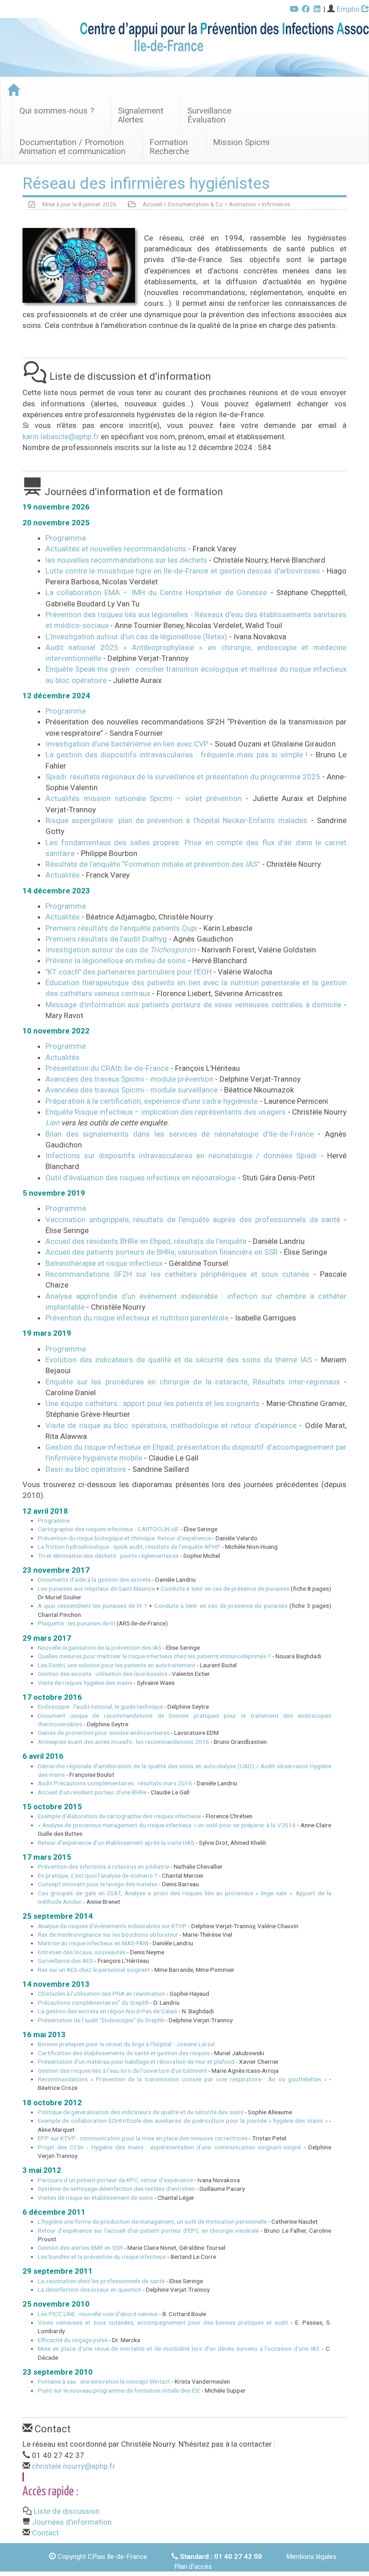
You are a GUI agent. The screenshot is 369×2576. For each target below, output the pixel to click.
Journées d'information (72, 2522)
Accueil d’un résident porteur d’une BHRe (92, 1792)
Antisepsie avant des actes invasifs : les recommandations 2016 (124, 1742)
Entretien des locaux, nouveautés (82, 1952)
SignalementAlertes (141, 115)
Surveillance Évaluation (209, 115)
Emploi (349, 9)
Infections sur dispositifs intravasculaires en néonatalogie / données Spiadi (181, 1156)
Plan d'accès (193, 2567)
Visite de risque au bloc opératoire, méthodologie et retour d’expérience (171, 1425)
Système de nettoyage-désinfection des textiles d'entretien (116, 2189)
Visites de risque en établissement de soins (95, 2198)
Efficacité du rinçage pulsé (73, 2340)
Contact (45, 2533)
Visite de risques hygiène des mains (85, 1683)
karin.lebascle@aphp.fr (61, 437)
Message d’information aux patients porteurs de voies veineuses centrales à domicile (193, 1005)
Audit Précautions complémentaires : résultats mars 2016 (115, 1783)
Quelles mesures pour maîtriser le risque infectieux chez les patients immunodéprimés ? (154, 1656)
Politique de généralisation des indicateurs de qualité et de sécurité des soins (141, 2112)
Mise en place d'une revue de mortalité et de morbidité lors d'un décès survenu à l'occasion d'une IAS (179, 2348)
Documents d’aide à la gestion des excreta (94, 1579)
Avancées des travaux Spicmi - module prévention (129, 1079)
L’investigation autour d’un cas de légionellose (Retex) (137, 637)
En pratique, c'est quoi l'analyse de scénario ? (98, 1875)
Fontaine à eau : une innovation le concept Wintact (104, 2381)
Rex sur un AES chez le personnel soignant (94, 1970)
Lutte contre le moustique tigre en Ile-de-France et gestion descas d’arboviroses (184, 571)
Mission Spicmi (241, 142)
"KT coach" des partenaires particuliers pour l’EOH (128, 972)
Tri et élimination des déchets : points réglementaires (108, 1556)
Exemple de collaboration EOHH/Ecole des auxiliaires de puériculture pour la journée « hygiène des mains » (183, 2121)
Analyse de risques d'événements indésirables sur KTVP (112, 1926)
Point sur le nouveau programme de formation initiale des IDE (119, 2390)
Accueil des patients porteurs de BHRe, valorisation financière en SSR (162, 1252)
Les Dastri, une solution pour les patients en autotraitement (117, 1665)
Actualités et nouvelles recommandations (117, 549)
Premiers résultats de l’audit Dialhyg (106, 939)
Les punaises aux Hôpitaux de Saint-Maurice (96, 1588)
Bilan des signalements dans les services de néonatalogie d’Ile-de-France (180, 1134)
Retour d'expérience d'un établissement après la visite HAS (116, 1843)
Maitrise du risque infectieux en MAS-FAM (93, 1943)
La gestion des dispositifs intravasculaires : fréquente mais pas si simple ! (176, 755)
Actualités (63, 875)
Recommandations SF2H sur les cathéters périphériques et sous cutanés (179, 1274)
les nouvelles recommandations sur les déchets (127, 560)
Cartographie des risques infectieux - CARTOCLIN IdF (108, 1529)
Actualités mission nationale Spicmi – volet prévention (144, 798)
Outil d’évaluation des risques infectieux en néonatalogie (141, 1178)
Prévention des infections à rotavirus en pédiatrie (103, 1866)
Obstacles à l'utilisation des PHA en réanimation (101, 1993)
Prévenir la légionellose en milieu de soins (116, 960)
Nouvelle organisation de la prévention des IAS (100, 1648)
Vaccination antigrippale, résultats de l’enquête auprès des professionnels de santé (195, 1220)
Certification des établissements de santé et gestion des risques (124, 2053)
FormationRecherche (169, 147)
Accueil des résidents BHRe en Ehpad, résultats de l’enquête (147, 1241)
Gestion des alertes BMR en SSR (80, 2248)
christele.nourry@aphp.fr (74, 2466)
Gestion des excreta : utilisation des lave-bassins (103, 1674)
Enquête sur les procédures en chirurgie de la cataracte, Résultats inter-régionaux (193, 1382)
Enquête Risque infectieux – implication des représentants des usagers (166, 1112)
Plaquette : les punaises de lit (76, 1623)
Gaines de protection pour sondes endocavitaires (104, 1733)
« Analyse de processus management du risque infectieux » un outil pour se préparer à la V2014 (167, 1825)
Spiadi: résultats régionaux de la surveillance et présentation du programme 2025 (184, 777)
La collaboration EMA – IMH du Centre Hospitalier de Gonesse (158, 592)
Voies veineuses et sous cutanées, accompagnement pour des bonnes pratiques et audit (163, 2322)
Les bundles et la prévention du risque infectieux (102, 2257)
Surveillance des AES (65, 1961)
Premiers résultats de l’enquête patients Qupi (121, 928)
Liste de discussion (67, 2511)
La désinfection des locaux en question (90, 2289)
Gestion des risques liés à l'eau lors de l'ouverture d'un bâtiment (122, 2071)
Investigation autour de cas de (120, 950)
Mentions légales (311, 2557)
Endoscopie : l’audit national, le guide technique (100, 1707)
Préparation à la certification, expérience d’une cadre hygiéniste (152, 1101)
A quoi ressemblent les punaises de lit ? (92, 1606)
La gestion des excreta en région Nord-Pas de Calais (108, 2011)
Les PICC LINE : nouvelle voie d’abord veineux (98, 2314)
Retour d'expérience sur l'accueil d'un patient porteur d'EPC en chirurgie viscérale (148, 2230)
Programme (66, 538)
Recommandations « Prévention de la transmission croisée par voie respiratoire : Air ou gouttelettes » (182, 2079)
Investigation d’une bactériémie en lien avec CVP (127, 744)
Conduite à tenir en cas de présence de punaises (225, 1588)
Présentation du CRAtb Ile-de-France (107, 1068)
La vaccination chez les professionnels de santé (101, 2281)
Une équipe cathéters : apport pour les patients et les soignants (153, 1403)
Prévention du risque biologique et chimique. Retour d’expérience (124, 1538)
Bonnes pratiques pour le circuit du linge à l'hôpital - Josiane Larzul (126, 2044)
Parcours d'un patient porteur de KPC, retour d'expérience (115, 2180)
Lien (52, 1123)
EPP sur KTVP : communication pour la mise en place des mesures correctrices (143, 2138)
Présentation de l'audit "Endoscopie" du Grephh (101, 2020)
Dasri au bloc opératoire (86, 1469)
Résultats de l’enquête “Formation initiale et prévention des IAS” (153, 864)
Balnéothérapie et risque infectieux (105, 1263)
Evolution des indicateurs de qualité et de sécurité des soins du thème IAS (179, 1360)
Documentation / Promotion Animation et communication (72, 147)
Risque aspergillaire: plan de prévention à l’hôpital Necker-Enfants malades (176, 820)
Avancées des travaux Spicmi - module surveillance (132, 1090)
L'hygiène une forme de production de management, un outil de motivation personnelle (152, 2221)
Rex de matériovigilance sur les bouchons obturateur (108, 1934)
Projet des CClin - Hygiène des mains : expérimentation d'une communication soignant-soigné (169, 2147)
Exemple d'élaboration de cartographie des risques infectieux (119, 1816)
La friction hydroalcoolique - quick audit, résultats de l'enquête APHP (129, 1547)
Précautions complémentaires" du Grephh (93, 2003)
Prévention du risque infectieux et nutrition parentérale (138, 1318)
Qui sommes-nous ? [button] (57, 111)
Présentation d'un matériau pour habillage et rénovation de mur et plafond (136, 2062)
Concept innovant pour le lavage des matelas (98, 1884)
